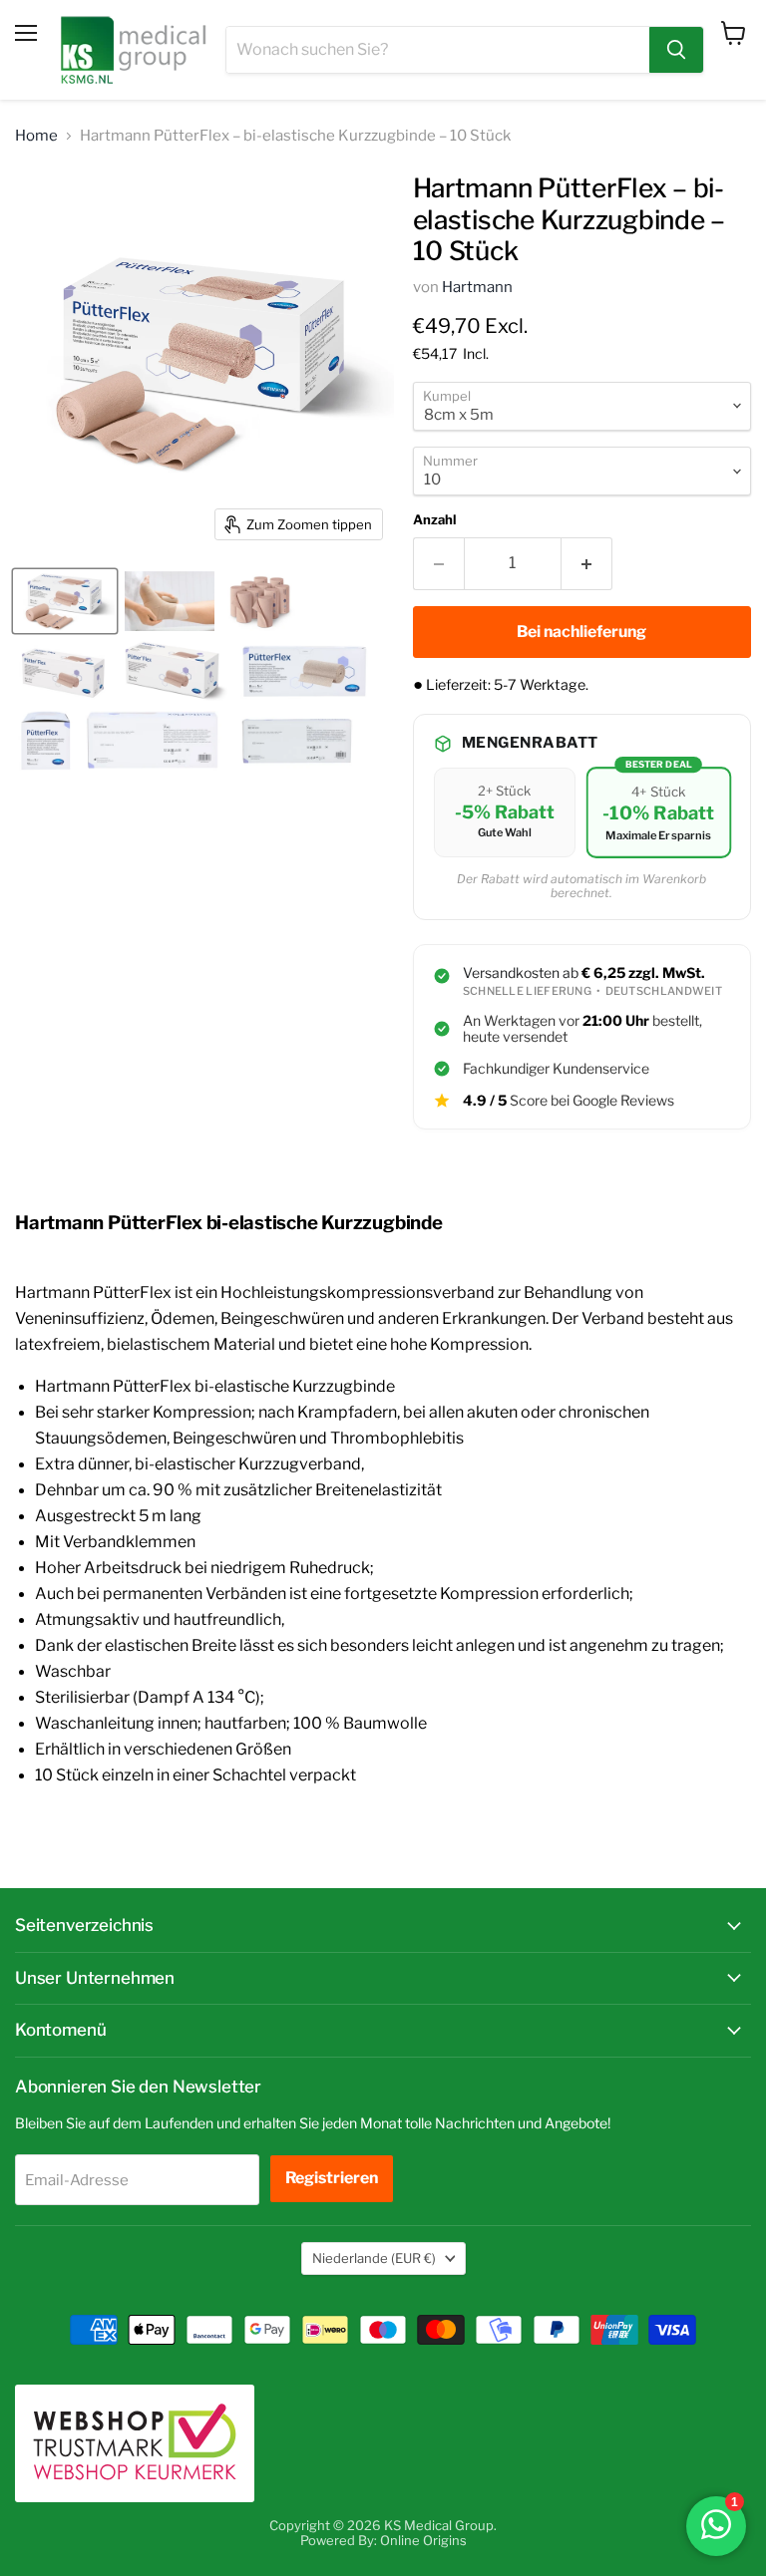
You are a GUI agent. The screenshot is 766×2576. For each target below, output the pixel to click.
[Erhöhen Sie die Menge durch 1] (587, 563)
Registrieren (332, 2178)
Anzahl (434, 520)
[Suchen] (676, 50)
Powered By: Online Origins (383, 2540)
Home (36, 136)
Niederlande (374, 2258)
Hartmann (477, 287)
